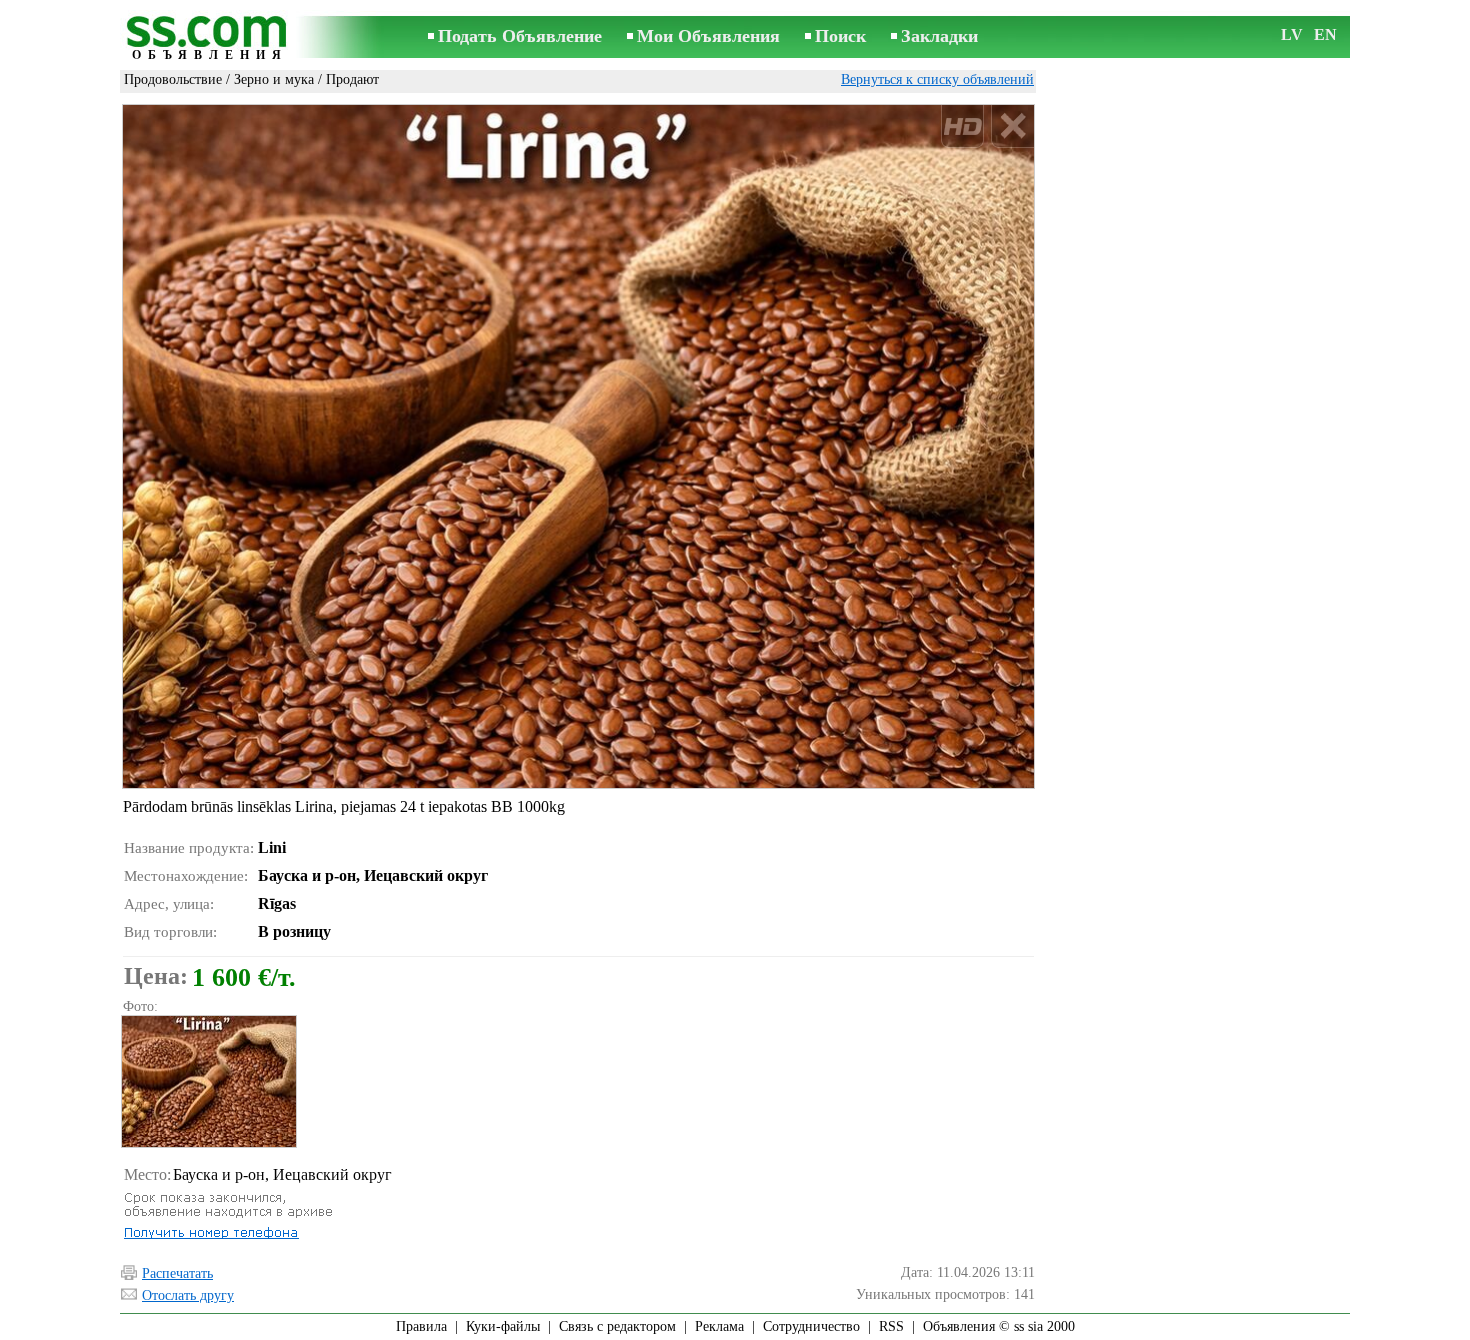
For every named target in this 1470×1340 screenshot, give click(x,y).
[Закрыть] (1012, 126)
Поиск (840, 36)
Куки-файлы (503, 1326)
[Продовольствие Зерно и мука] (208, 1081)
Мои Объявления (708, 36)
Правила (421, 1326)
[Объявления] (210, 38)
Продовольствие (173, 79)
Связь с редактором (617, 1326)
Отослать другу (188, 1295)
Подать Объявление (520, 36)
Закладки (939, 36)
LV (1292, 34)
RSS (891, 1326)
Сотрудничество (811, 1326)
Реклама (719, 1326)
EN (1325, 34)
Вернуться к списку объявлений (937, 79)
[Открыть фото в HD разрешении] (578, 446)
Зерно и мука (274, 79)
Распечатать (177, 1273)
